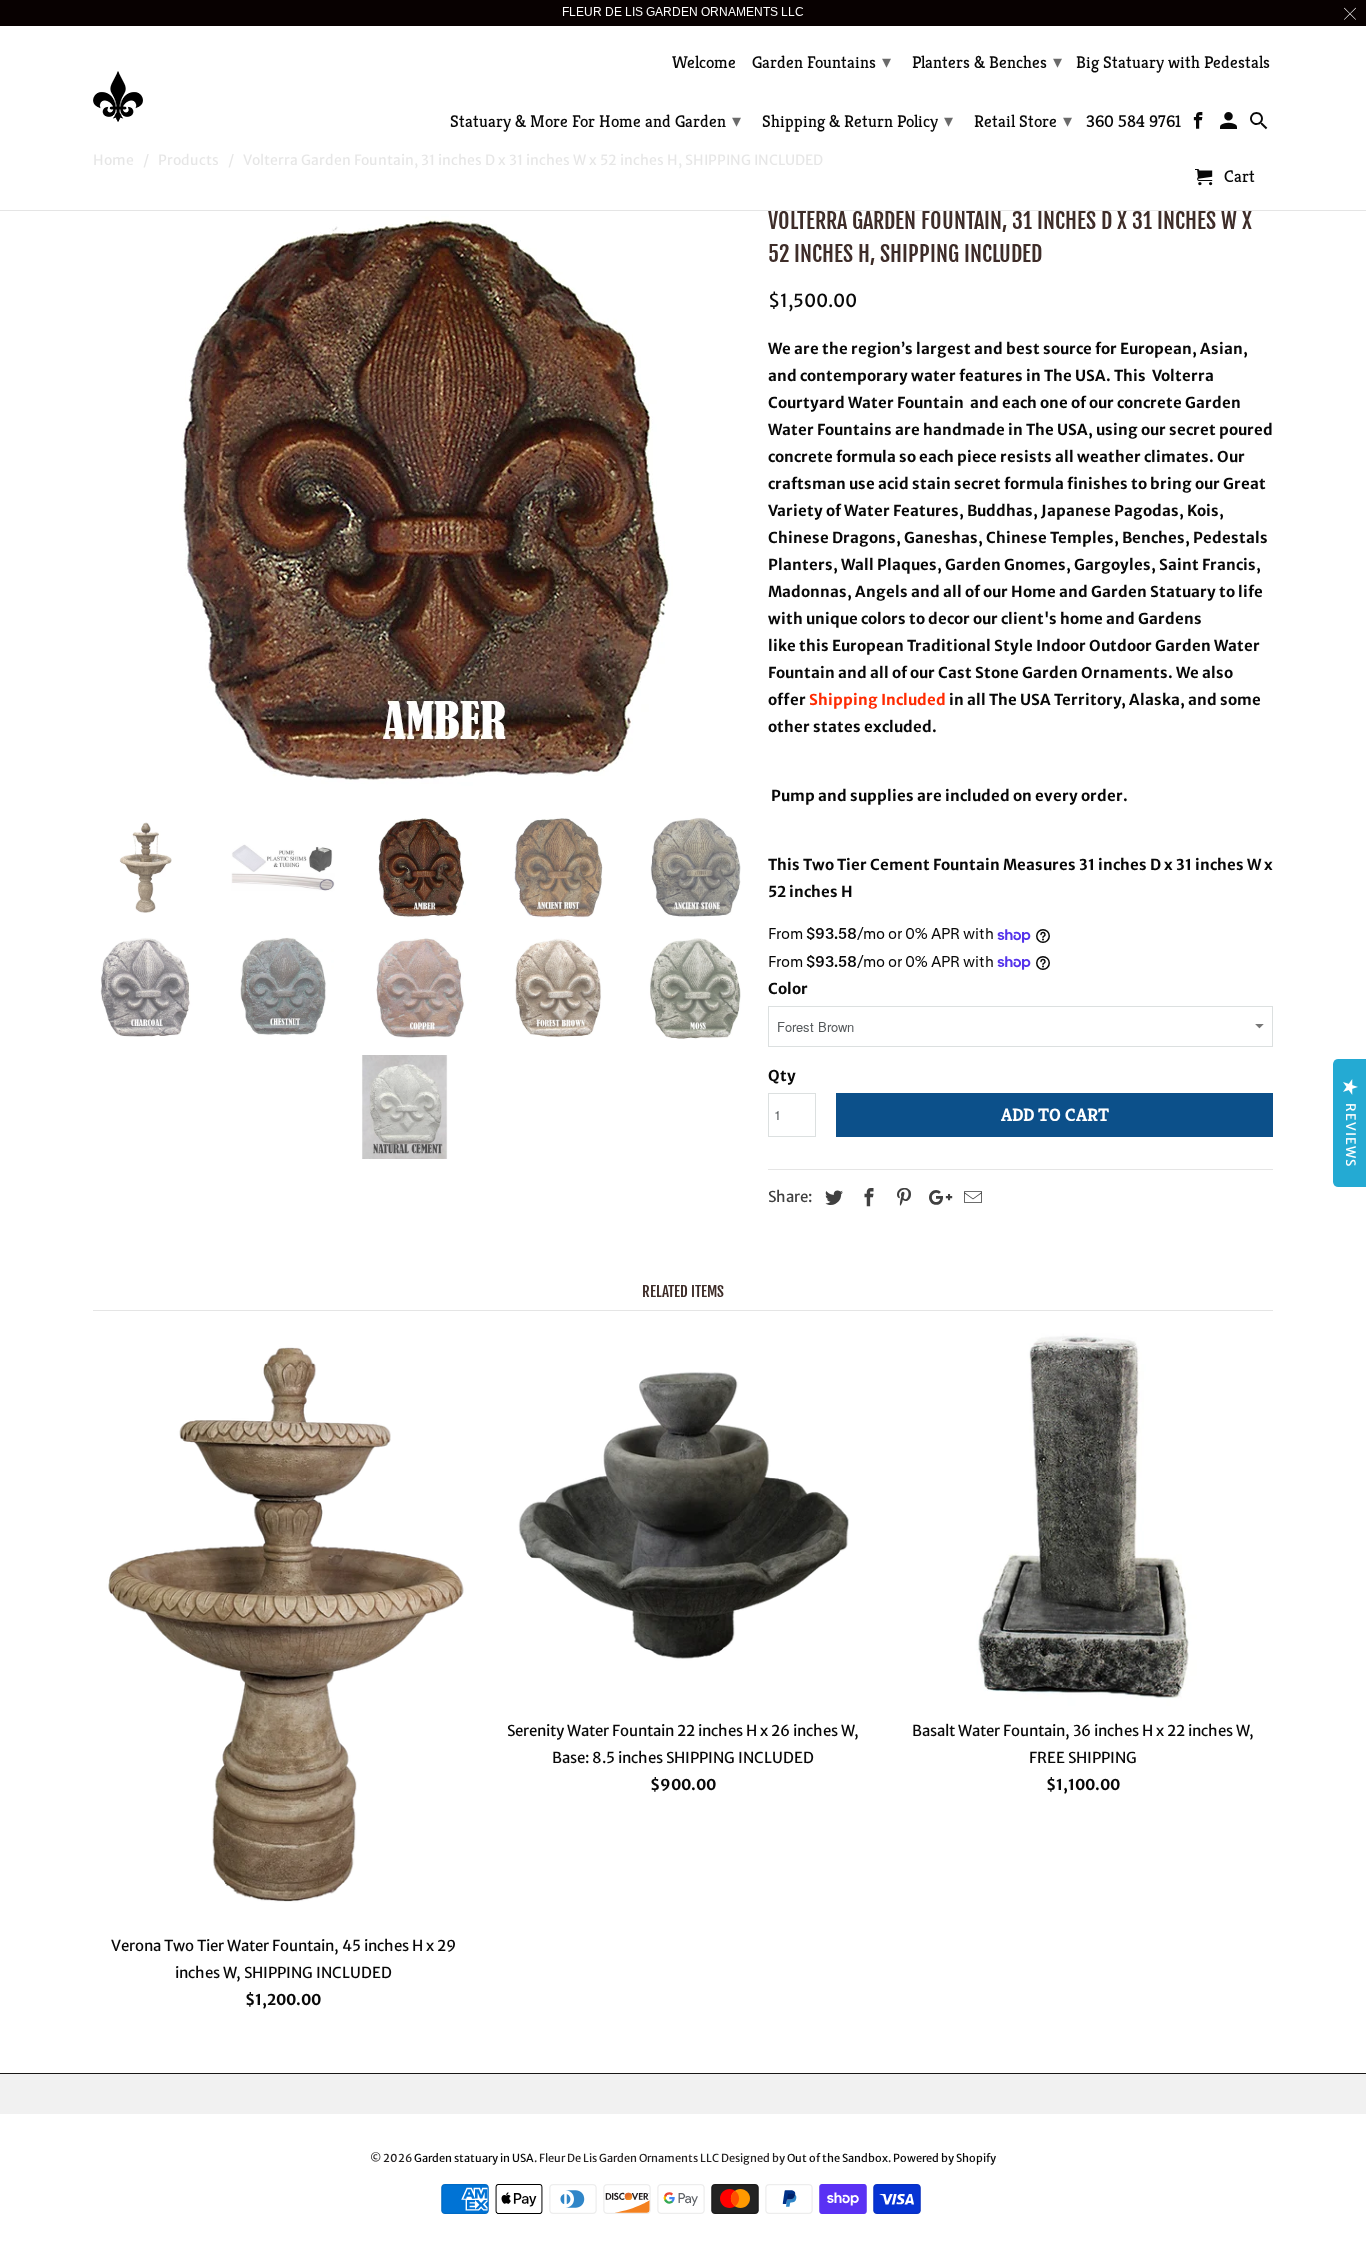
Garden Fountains (821, 61)
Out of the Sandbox (837, 2158)
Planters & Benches (987, 61)
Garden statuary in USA (474, 2158)
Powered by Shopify (944, 2158)
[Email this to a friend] (970, 1197)
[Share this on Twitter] (831, 1197)
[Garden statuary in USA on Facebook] (1200, 125)
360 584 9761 (1133, 122)
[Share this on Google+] (935, 1197)
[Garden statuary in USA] (233, 81)
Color (788, 988)
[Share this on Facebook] (866, 1197)
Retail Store (1023, 120)
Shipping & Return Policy (857, 120)
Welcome (704, 63)
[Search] (1259, 125)
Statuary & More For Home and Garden (595, 120)
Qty (782, 1075)
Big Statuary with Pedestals (1173, 63)
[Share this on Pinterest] (901, 1197)
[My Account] (1230, 125)
